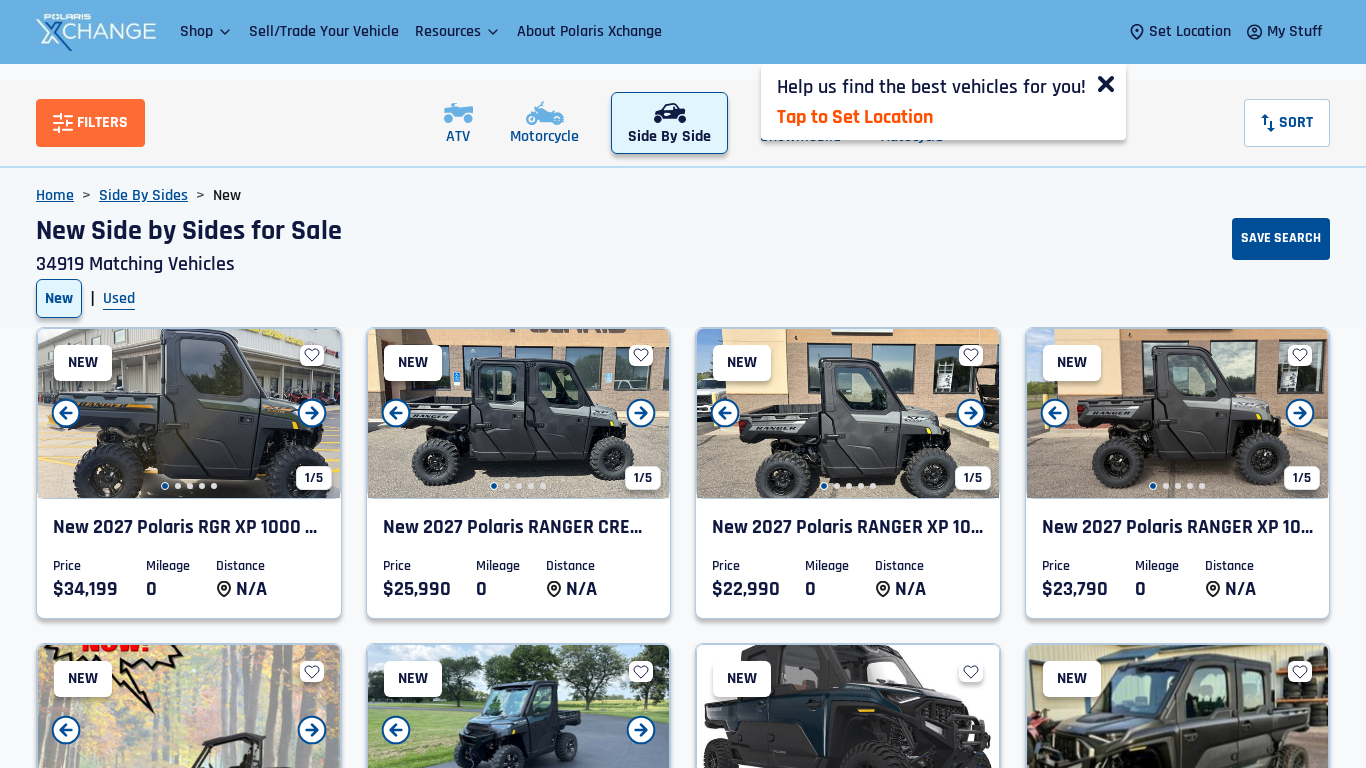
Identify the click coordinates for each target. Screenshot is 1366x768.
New (59, 298)
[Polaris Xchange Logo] (96, 32)
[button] (206, 31)
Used (119, 298)
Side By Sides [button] (143, 195)
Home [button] (55, 195)
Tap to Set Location (855, 117)
